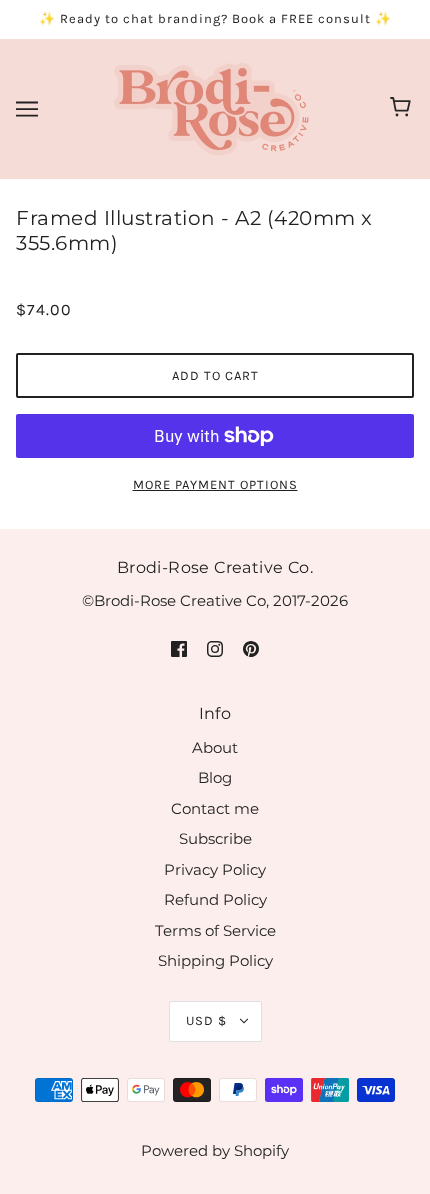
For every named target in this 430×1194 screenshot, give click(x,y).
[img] (179, 648)
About (215, 747)
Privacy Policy (215, 869)
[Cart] (403, 109)
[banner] (211, 106)
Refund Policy (215, 899)
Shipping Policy (215, 960)
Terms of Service (215, 930)
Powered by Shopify (215, 1150)
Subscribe (215, 838)
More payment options (215, 484)
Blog (215, 777)
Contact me (215, 808)
